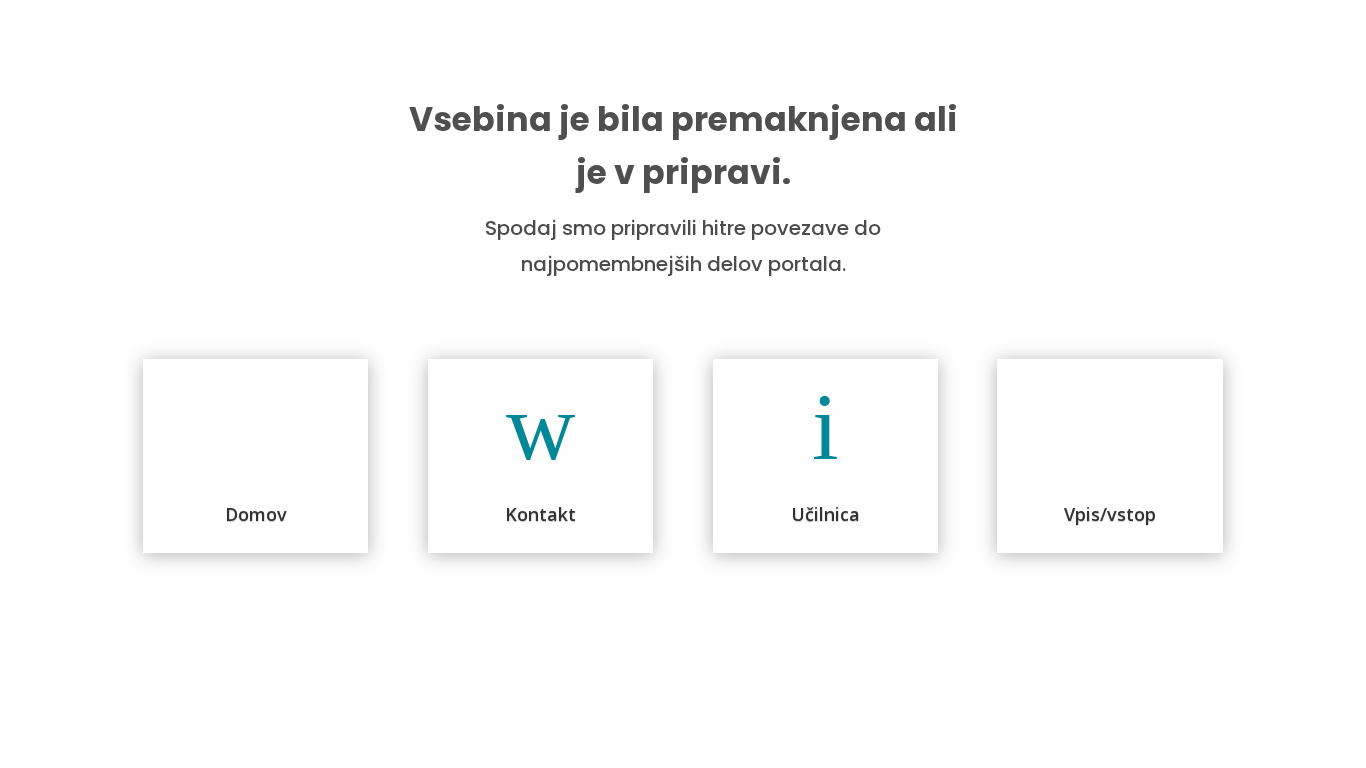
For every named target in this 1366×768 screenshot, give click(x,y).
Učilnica (825, 514)
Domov (256, 514)
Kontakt (540, 514)
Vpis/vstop (1110, 514)
